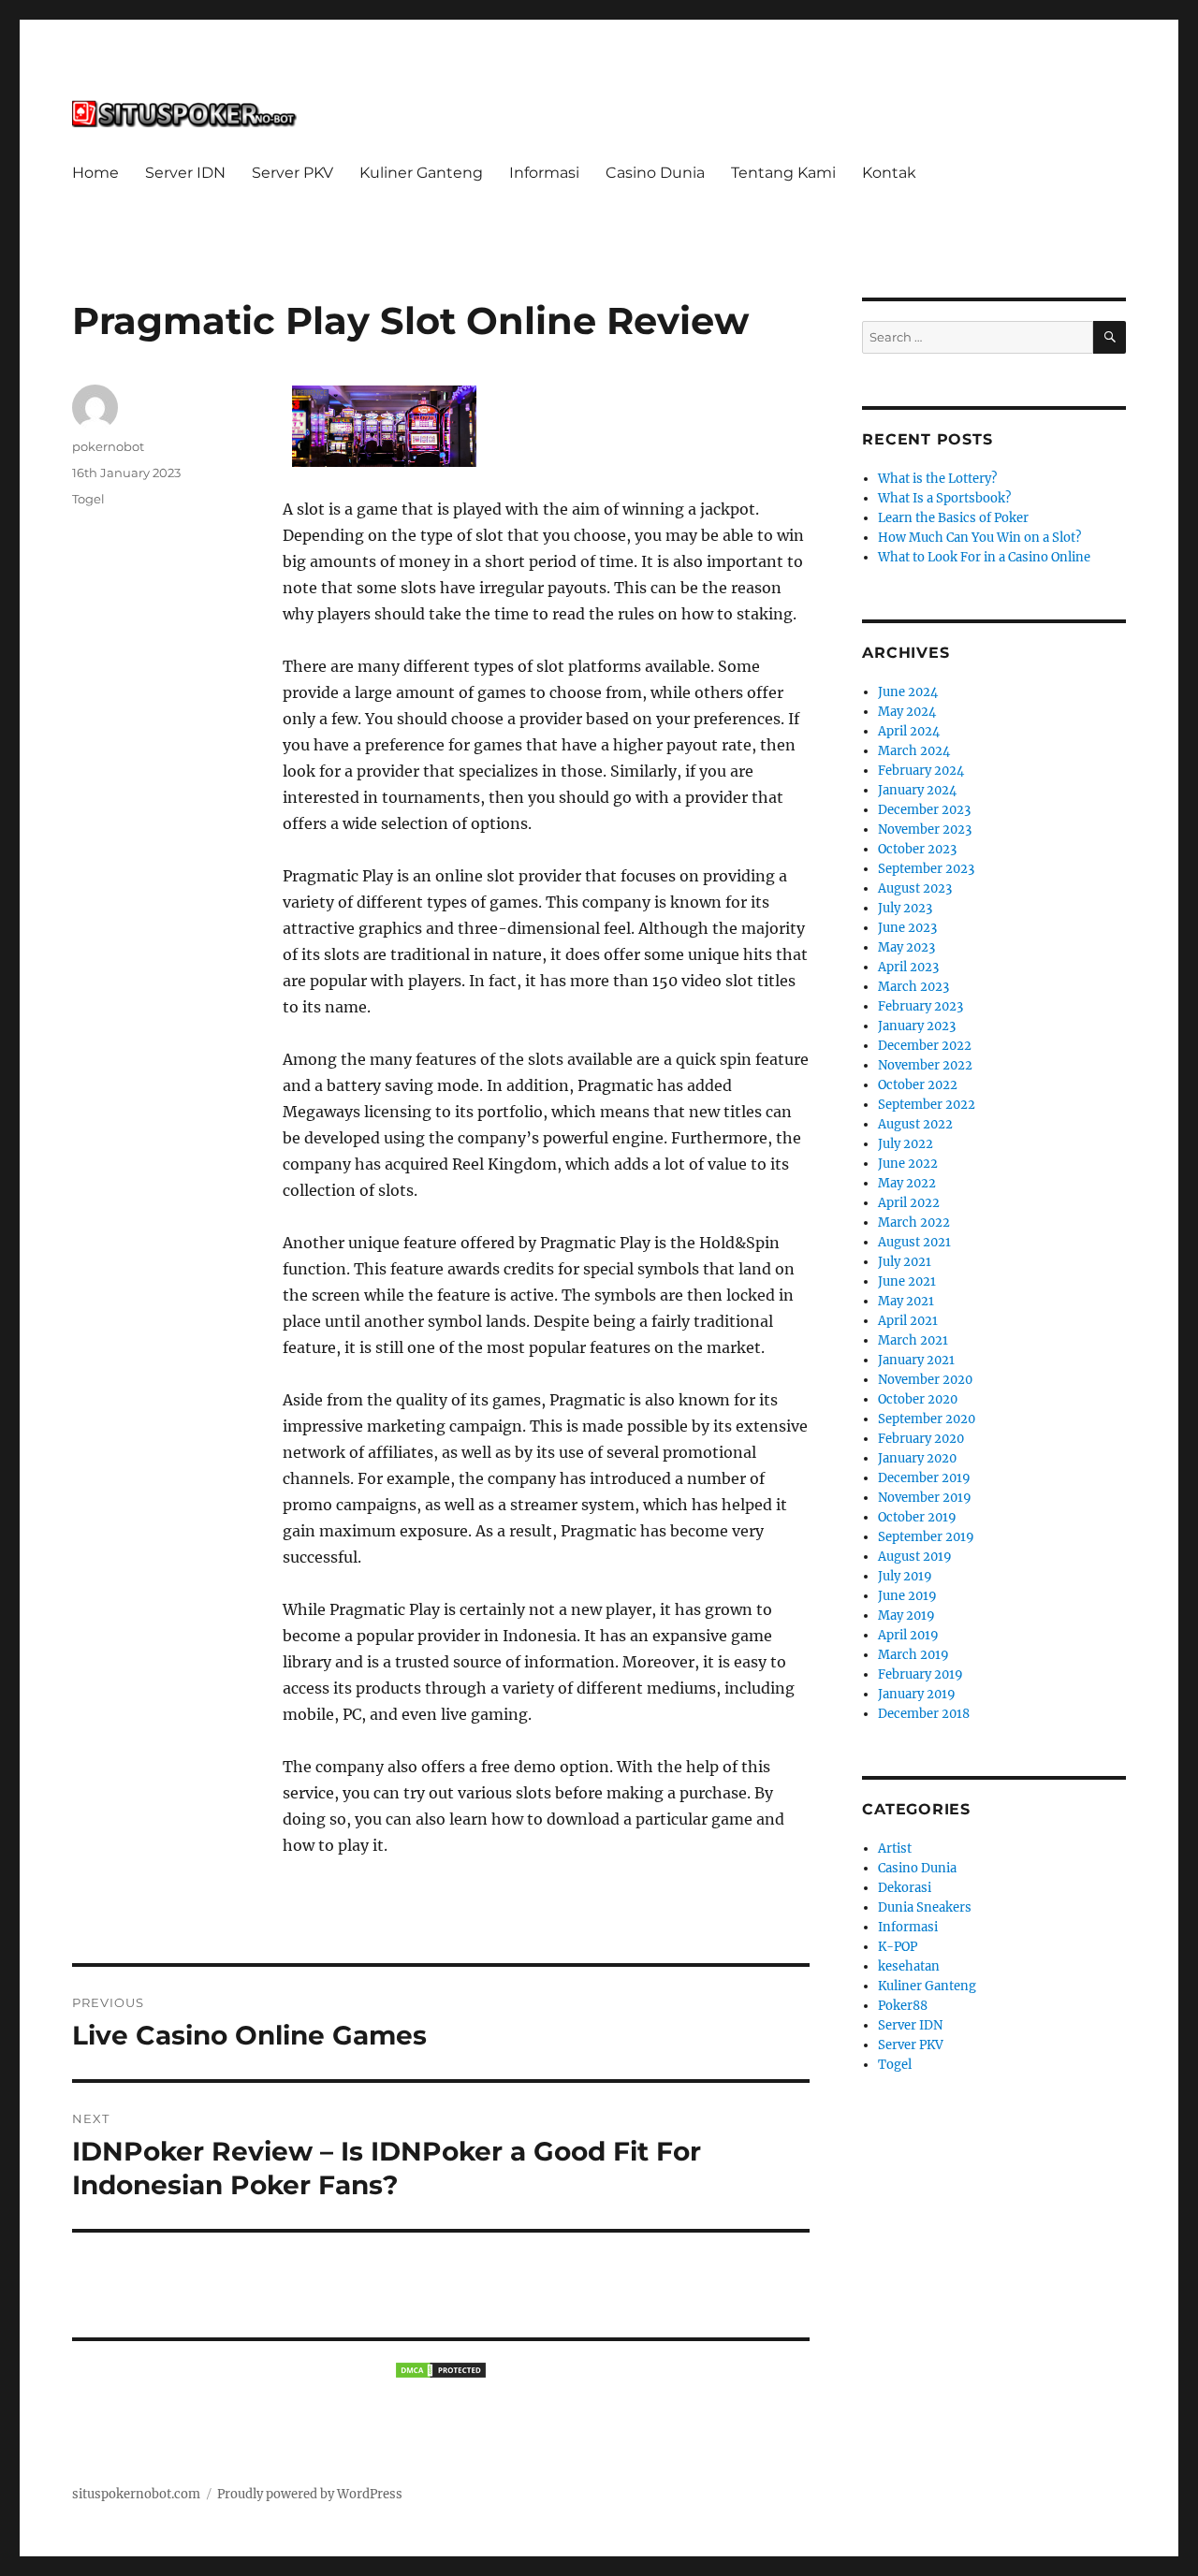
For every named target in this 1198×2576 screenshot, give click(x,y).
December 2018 (924, 1714)
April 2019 (908, 1635)
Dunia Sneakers (925, 1907)
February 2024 (921, 771)
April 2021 (908, 1321)
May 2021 (906, 1301)
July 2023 (905, 908)
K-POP (898, 1947)
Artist (895, 1848)
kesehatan (909, 1966)
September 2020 (927, 1419)
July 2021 (905, 1262)
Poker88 (903, 2006)
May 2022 (907, 1183)
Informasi (544, 173)
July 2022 (906, 1144)
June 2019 (907, 1596)
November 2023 (925, 830)
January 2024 (917, 790)
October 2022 (918, 1085)
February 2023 (920, 1006)
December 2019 (924, 1478)
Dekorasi (905, 1888)
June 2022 (908, 1164)
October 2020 (918, 1399)
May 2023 (906, 947)
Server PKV (292, 173)
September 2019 (926, 1537)
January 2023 (917, 1026)
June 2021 (907, 1281)
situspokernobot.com (136, 2494)
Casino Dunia (655, 173)
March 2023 (913, 987)
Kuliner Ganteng (421, 173)
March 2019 (913, 1655)
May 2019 (906, 1615)
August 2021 (914, 1242)
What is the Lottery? (937, 479)
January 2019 (917, 1694)
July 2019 (905, 1576)
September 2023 (926, 869)
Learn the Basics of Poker (953, 518)
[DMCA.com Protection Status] (441, 2370)
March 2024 (914, 751)
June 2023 (907, 928)
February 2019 (920, 1674)
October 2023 (917, 849)
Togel (88, 499)
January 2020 (917, 1458)
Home (95, 173)
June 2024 (908, 692)
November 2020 (925, 1380)
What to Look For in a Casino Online (984, 557)
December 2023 (924, 810)
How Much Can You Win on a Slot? (979, 538)
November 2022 (925, 1065)
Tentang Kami (783, 173)
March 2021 (913, 1340)
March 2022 (914, 1223)
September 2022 (927, 1105)
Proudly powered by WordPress (310, 2494)
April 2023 (908, 967)
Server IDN (185, 173)
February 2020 (921, 1439)
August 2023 (915, 888)
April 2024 (909, 731)
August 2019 (915, 1557)
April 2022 (909, 1203)
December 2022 (925, 1046)
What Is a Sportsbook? (944, 498)
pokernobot (108, 446)
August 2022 (915, 1124)
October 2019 (917, 1517)
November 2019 (925, 1498)
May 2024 (907, 712)
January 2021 (916, 1360)
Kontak (889, 173)
